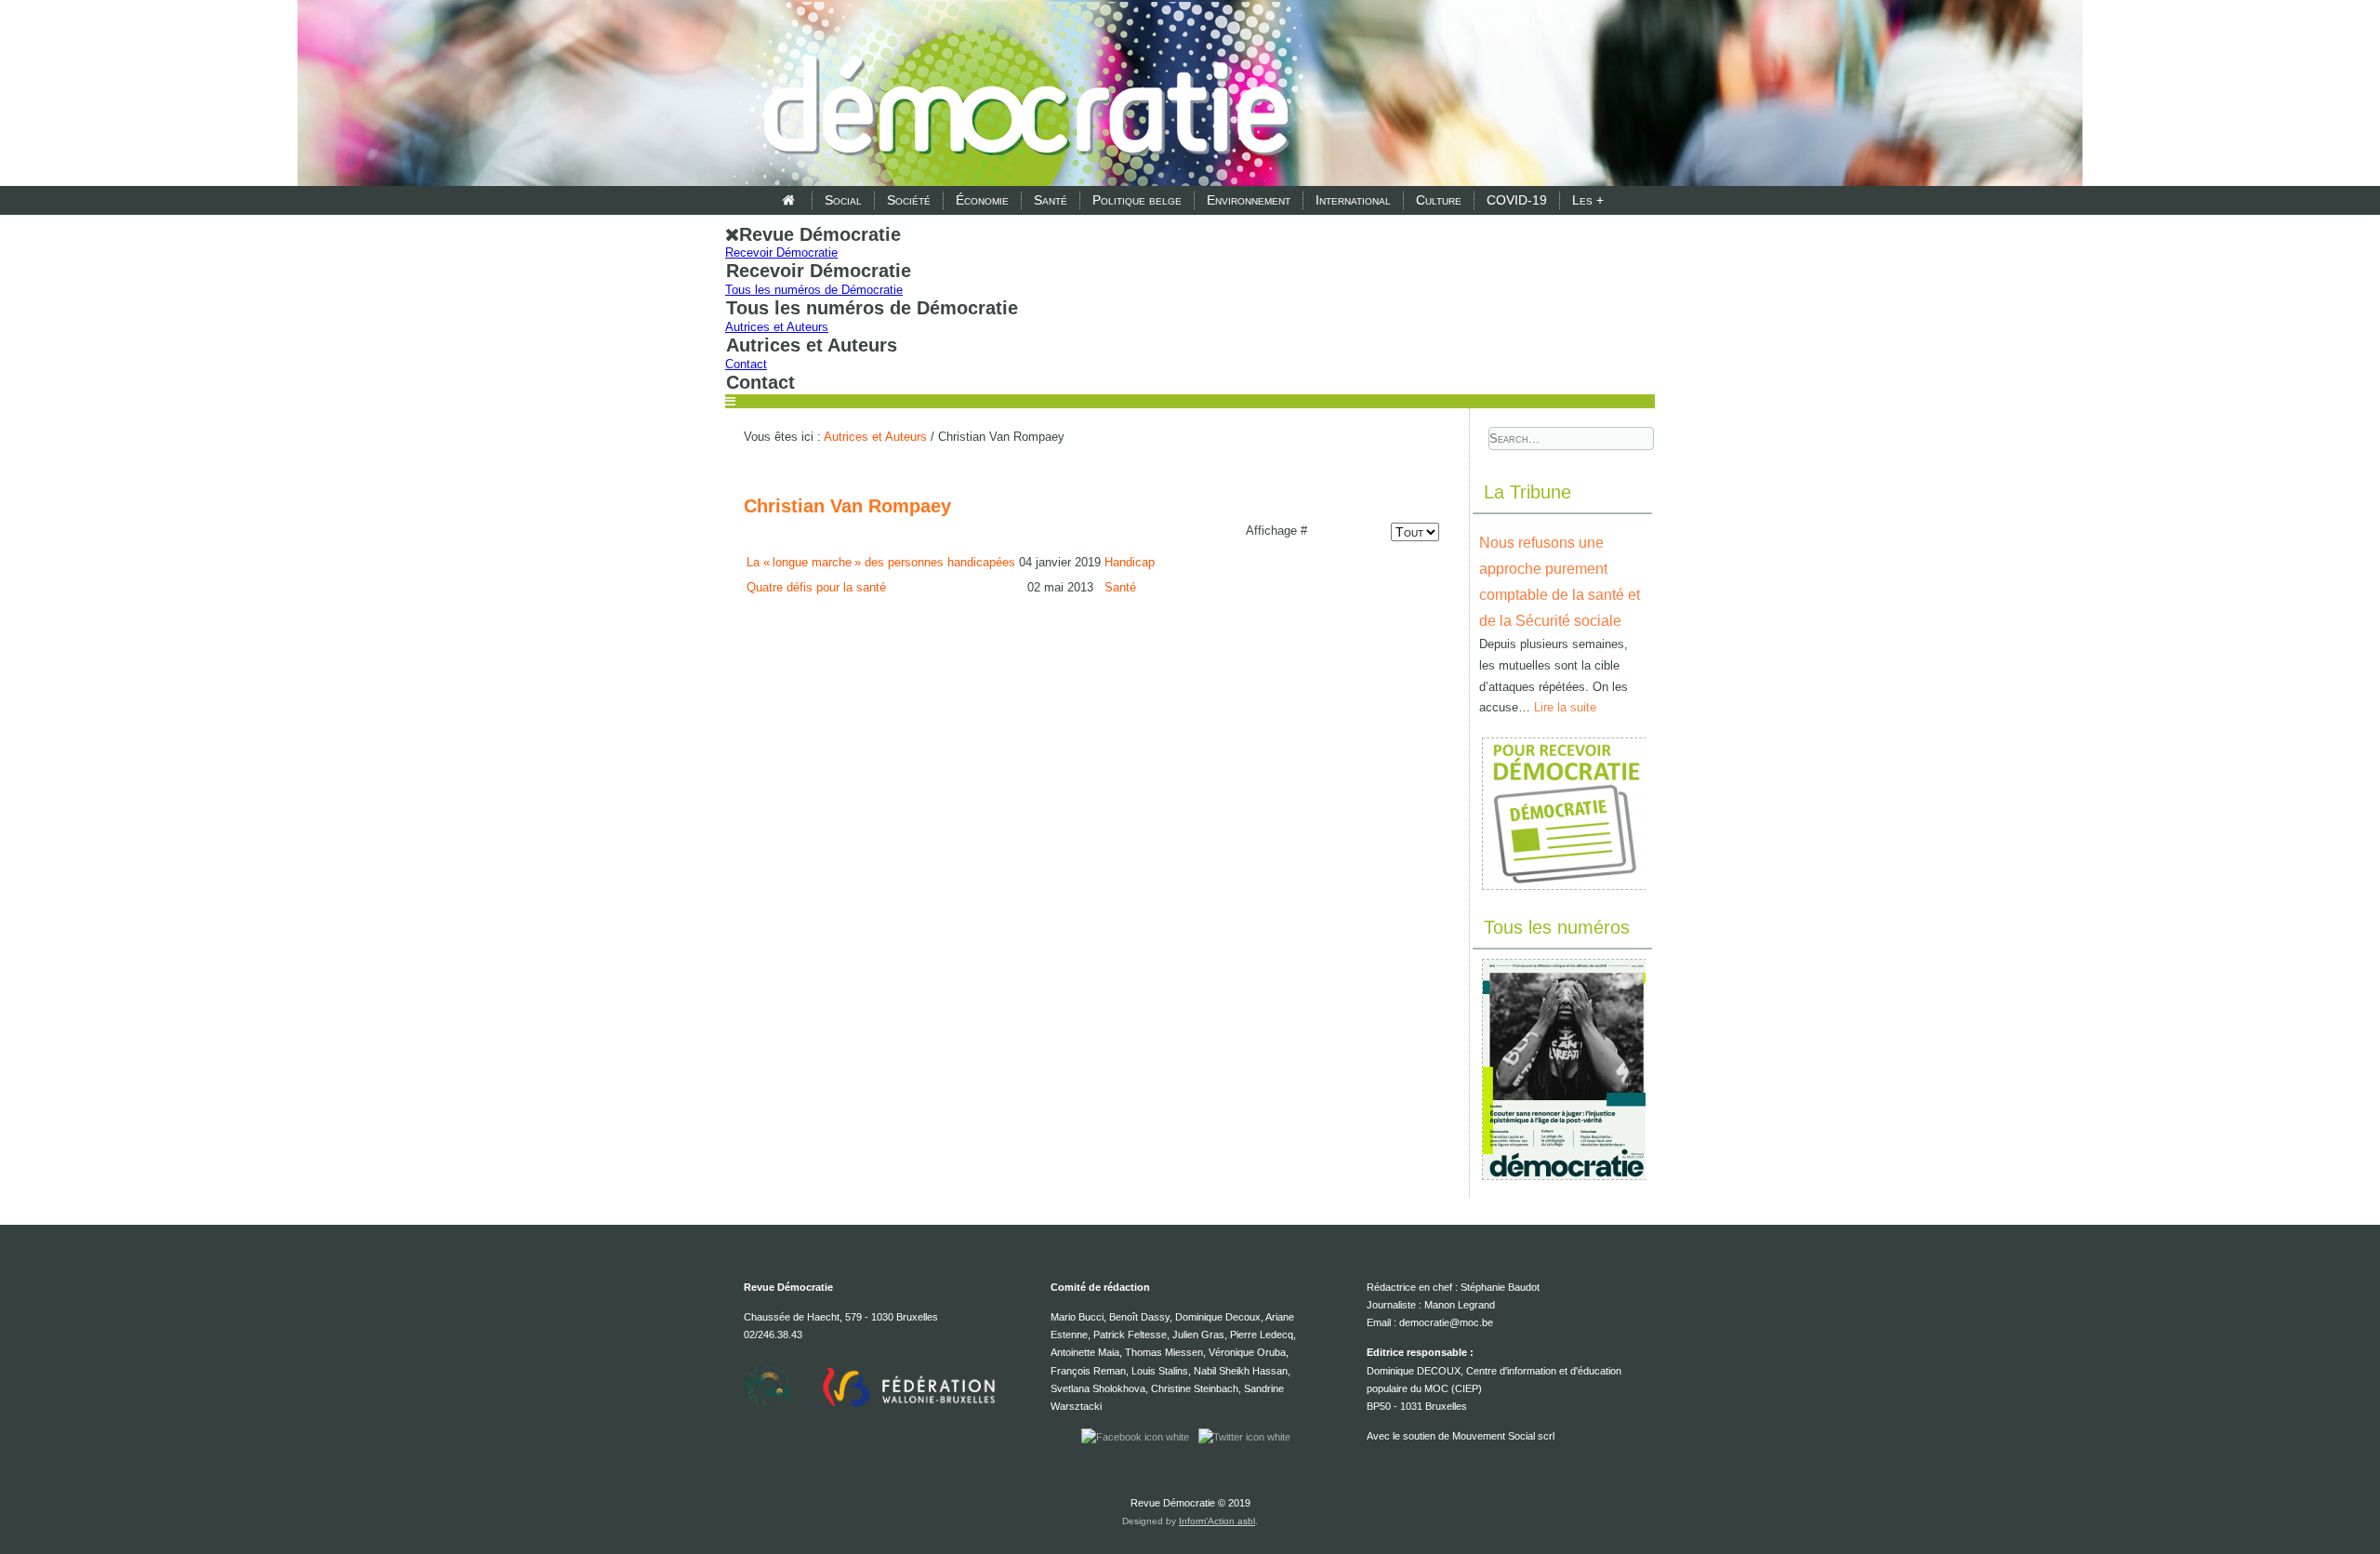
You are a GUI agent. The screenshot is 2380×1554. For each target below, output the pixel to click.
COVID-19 (1517, 200)
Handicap (1130, 562)
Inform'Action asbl (1217, 1521)
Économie (982, 200)
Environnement (1249, 200)
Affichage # (1276, 531)
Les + (1588, 200)
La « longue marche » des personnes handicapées (881, 562)
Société (909, 200)
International (1353, 200)
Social (843, 200)
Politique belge (1137, 200)
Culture (1439, 200)
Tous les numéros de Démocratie (814, 290)
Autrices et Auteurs (777, 327)
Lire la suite (1565, 707)
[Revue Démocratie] (1021, 95)
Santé (1051, 200)
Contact (746, 364)
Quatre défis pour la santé (816, 587)
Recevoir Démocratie (781, 252)
